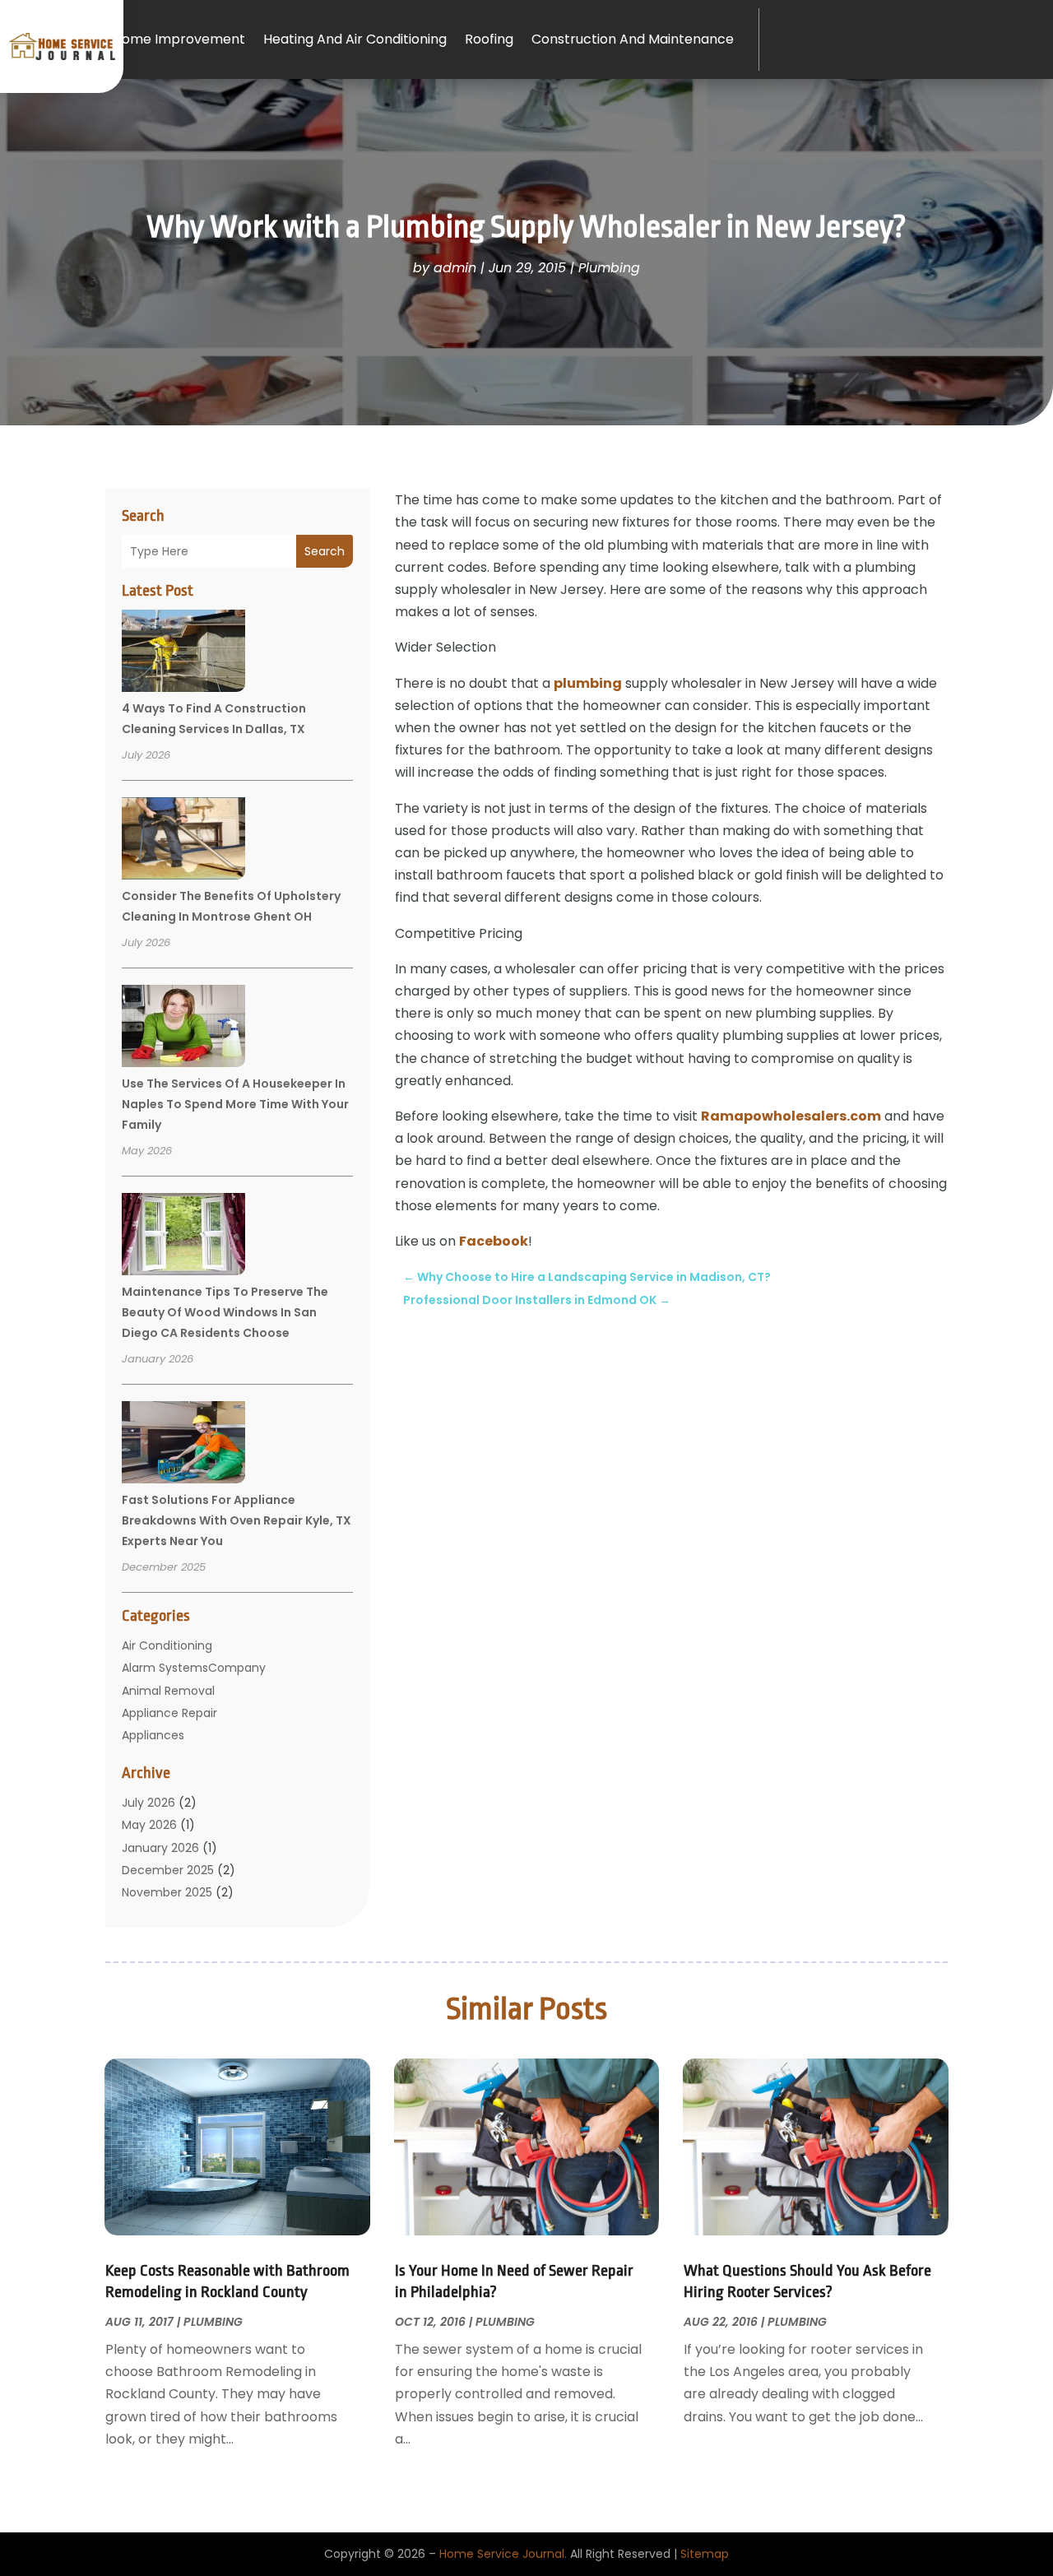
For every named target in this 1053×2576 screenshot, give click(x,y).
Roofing (489, 39)
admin (455, 268)
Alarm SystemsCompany (194, 1668)
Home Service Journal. (503, 2554)
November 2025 (167, 1892)
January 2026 (160, 1848)
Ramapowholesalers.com (791, 1116)
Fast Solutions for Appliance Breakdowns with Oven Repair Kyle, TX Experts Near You (237, 1520)
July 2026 (148, 1803)
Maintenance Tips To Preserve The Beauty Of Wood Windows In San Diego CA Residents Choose (225, 1312)
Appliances (153, 1735)
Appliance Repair (169, 1713)
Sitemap (705, 2554)
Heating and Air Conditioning (355, 39)
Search (325, 551)
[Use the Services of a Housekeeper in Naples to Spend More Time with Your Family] (183, 1028)
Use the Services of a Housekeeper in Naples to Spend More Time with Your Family (235, 1104)
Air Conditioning (167, 1645)
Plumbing (609, 268)
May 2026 (149, 1825)
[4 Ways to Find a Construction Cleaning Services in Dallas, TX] (183, 653)
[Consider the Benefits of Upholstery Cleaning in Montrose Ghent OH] (183, 841)
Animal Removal (168, 1691)
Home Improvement (179, 39)
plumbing (588, 683)
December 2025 (168, 1870)
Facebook (494, 1241)
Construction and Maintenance (633, 39)
